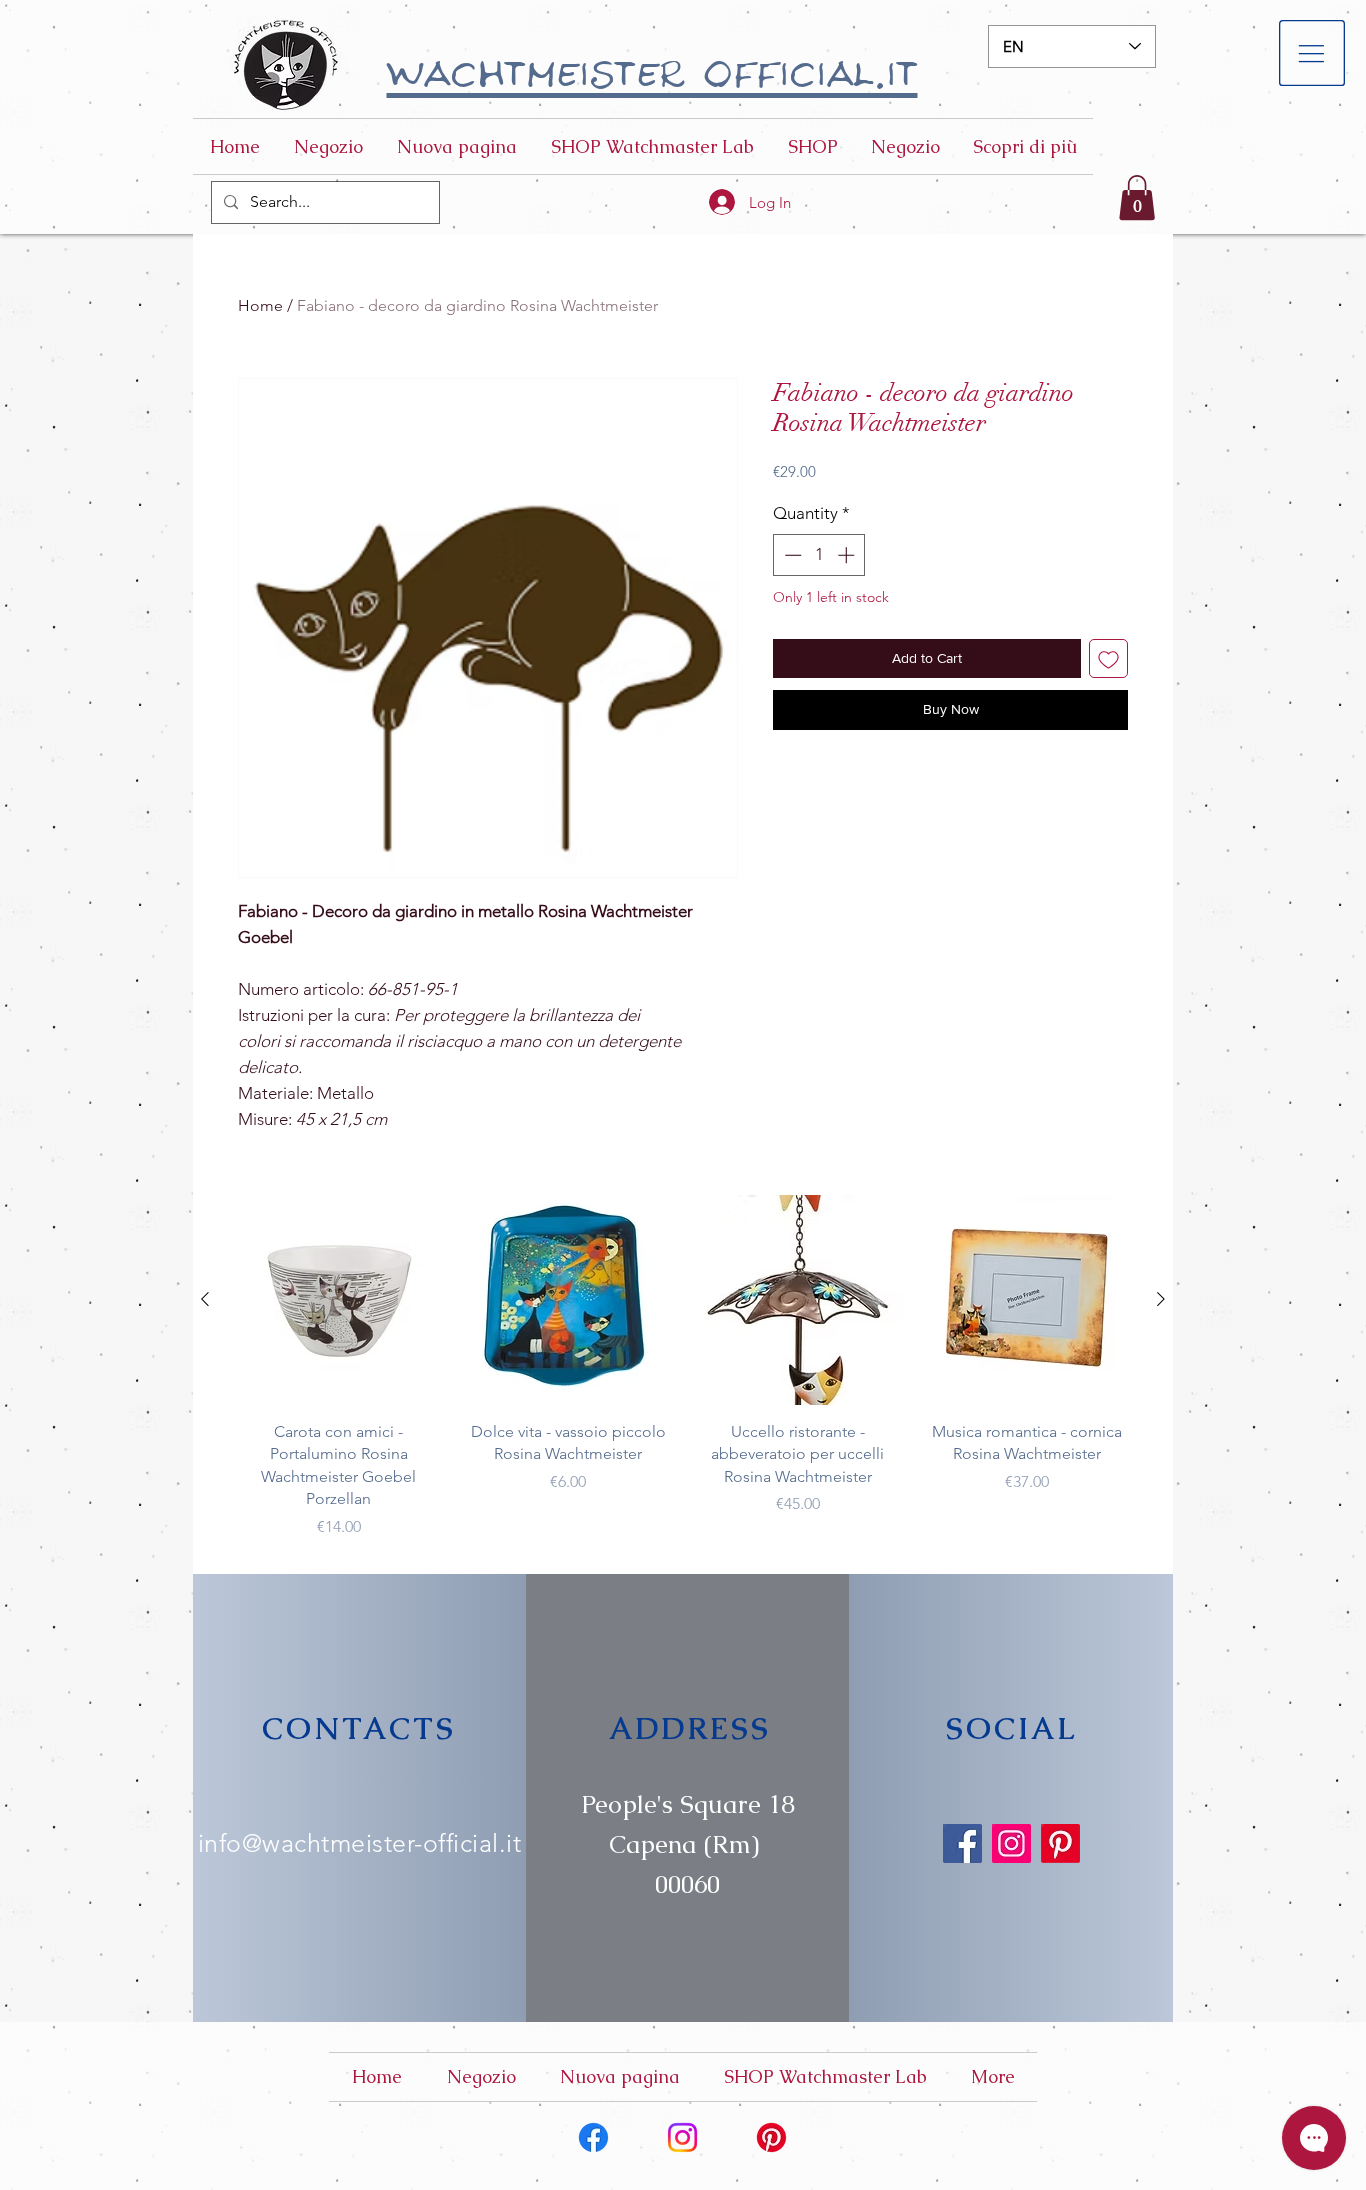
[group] (683, 1366)
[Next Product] (1161, 1299)
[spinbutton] (819, 555)
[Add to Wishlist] (1108, 658)
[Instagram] (1011, 1843)
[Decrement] (791, 555)
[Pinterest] (1060, 1843)
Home (260, 305)
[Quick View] (339, 1300)
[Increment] (848, 555)
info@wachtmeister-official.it (360, 1843)
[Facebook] (962, 1843)
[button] (1312, 53)
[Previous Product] (205, 1299)
